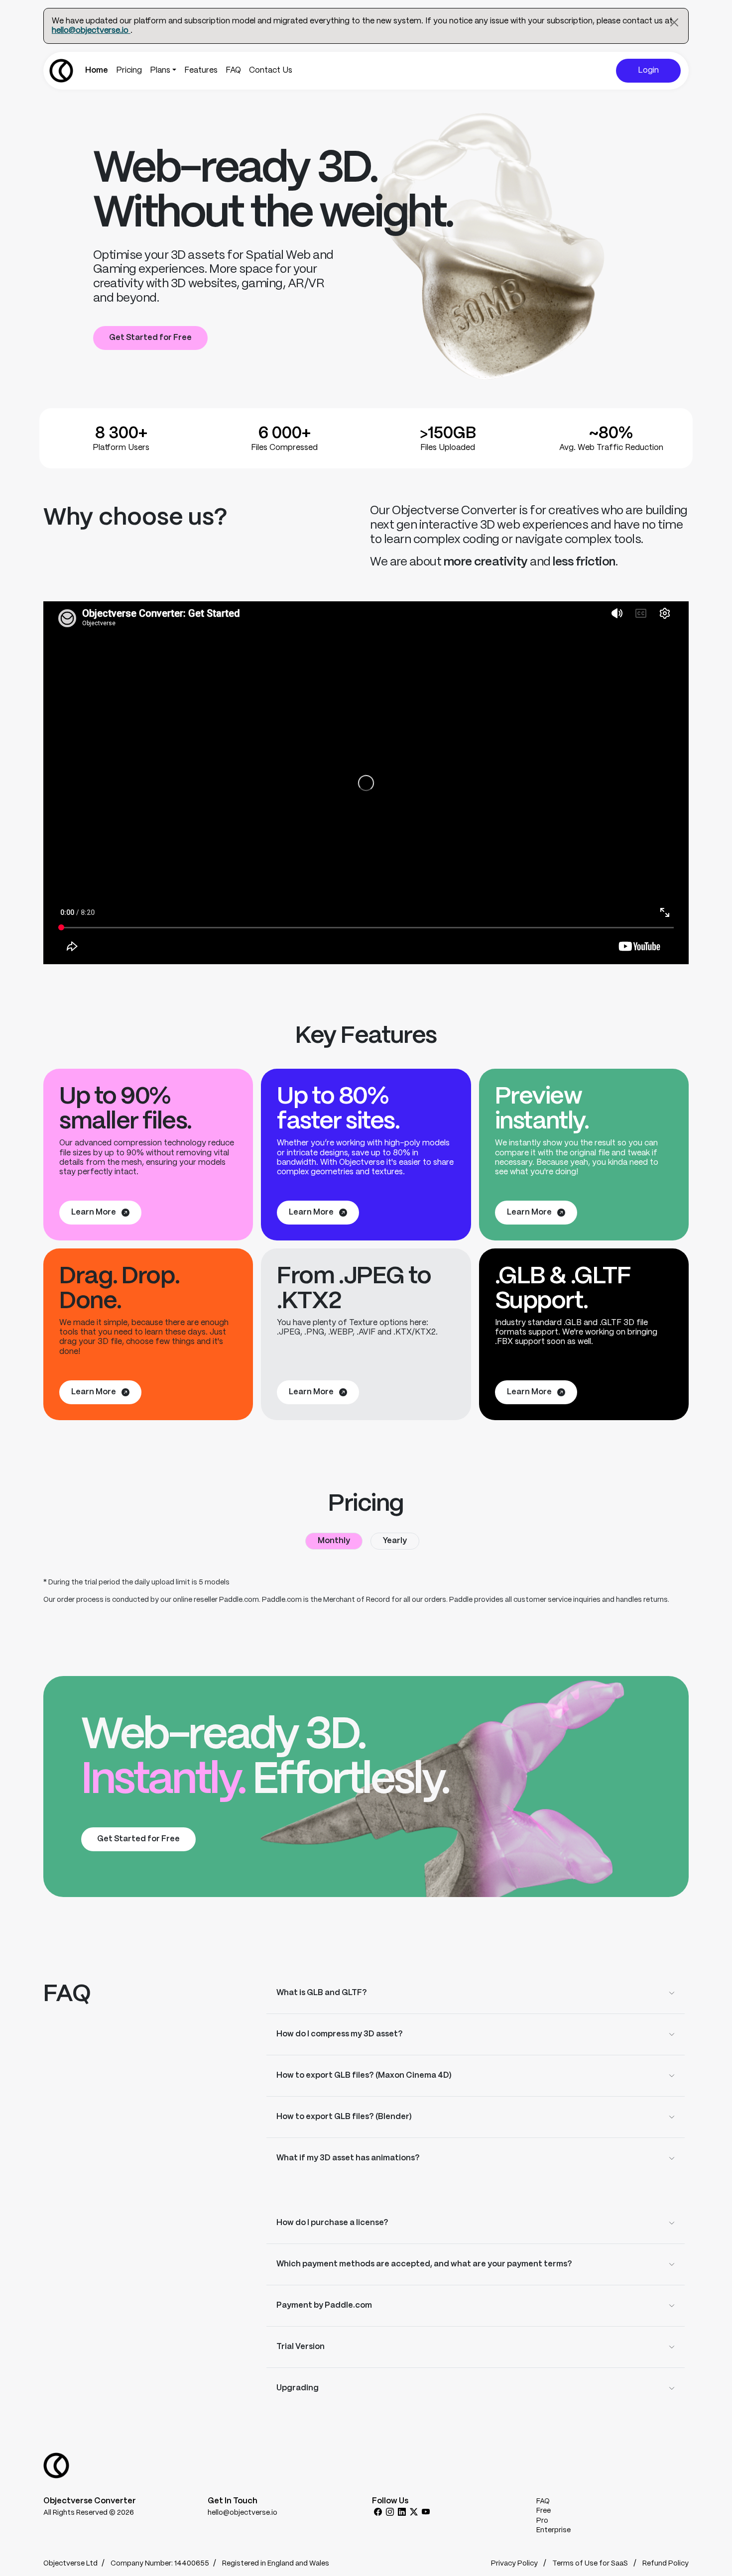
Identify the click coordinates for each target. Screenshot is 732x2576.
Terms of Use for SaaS (591, 2564)
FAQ (233, 70)
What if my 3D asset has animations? (348, 2158)
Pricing (129, 70)
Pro (542, 2521)
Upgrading (298, 2388)
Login (648, 70)
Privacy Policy (515, 2564)
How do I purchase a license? (332, 2223)
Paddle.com (239, 1600)
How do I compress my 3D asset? (340, 2034)
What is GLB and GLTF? (322, 1993)
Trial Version (301, 2347)
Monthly (334, 1541)
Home (97, 70)
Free (544, 2511)
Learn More (94, 1212)
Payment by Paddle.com (324, 2305)
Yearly (395, 1541)
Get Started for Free (150, 338)
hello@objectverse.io (91, 31)
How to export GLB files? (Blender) (344, 2117)
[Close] (674, 22)
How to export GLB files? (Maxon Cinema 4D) (364, 2075)
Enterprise (553, 2530)
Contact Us (271, 70)
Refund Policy (666, 2564)
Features (201, 70)
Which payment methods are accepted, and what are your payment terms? (424, 2264)
